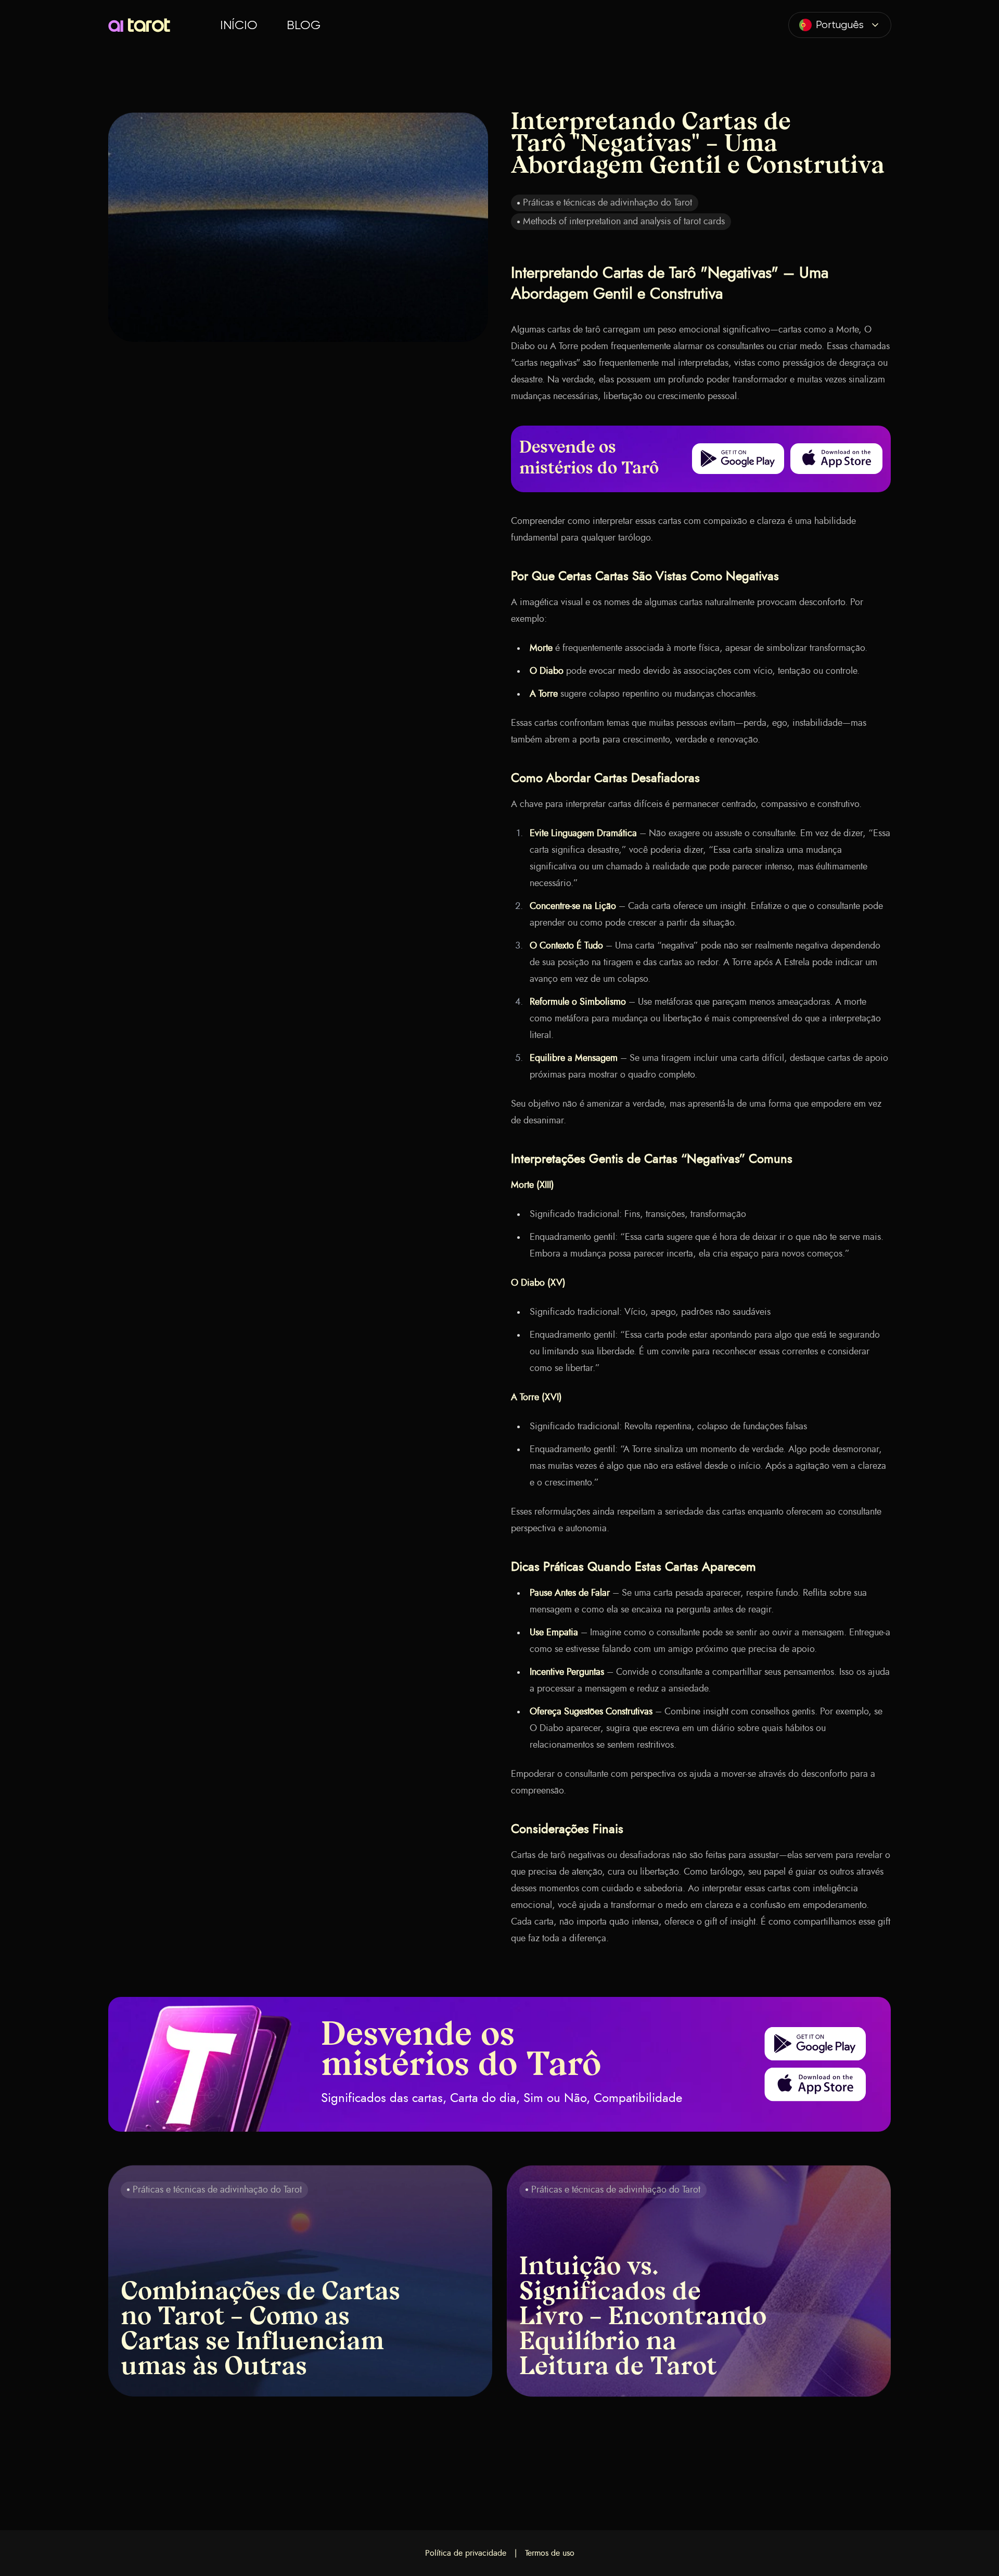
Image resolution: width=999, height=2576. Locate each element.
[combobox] (840, 25)
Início (239, 25)
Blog (304, 25)
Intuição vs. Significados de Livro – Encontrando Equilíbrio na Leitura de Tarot (643, 2318)
